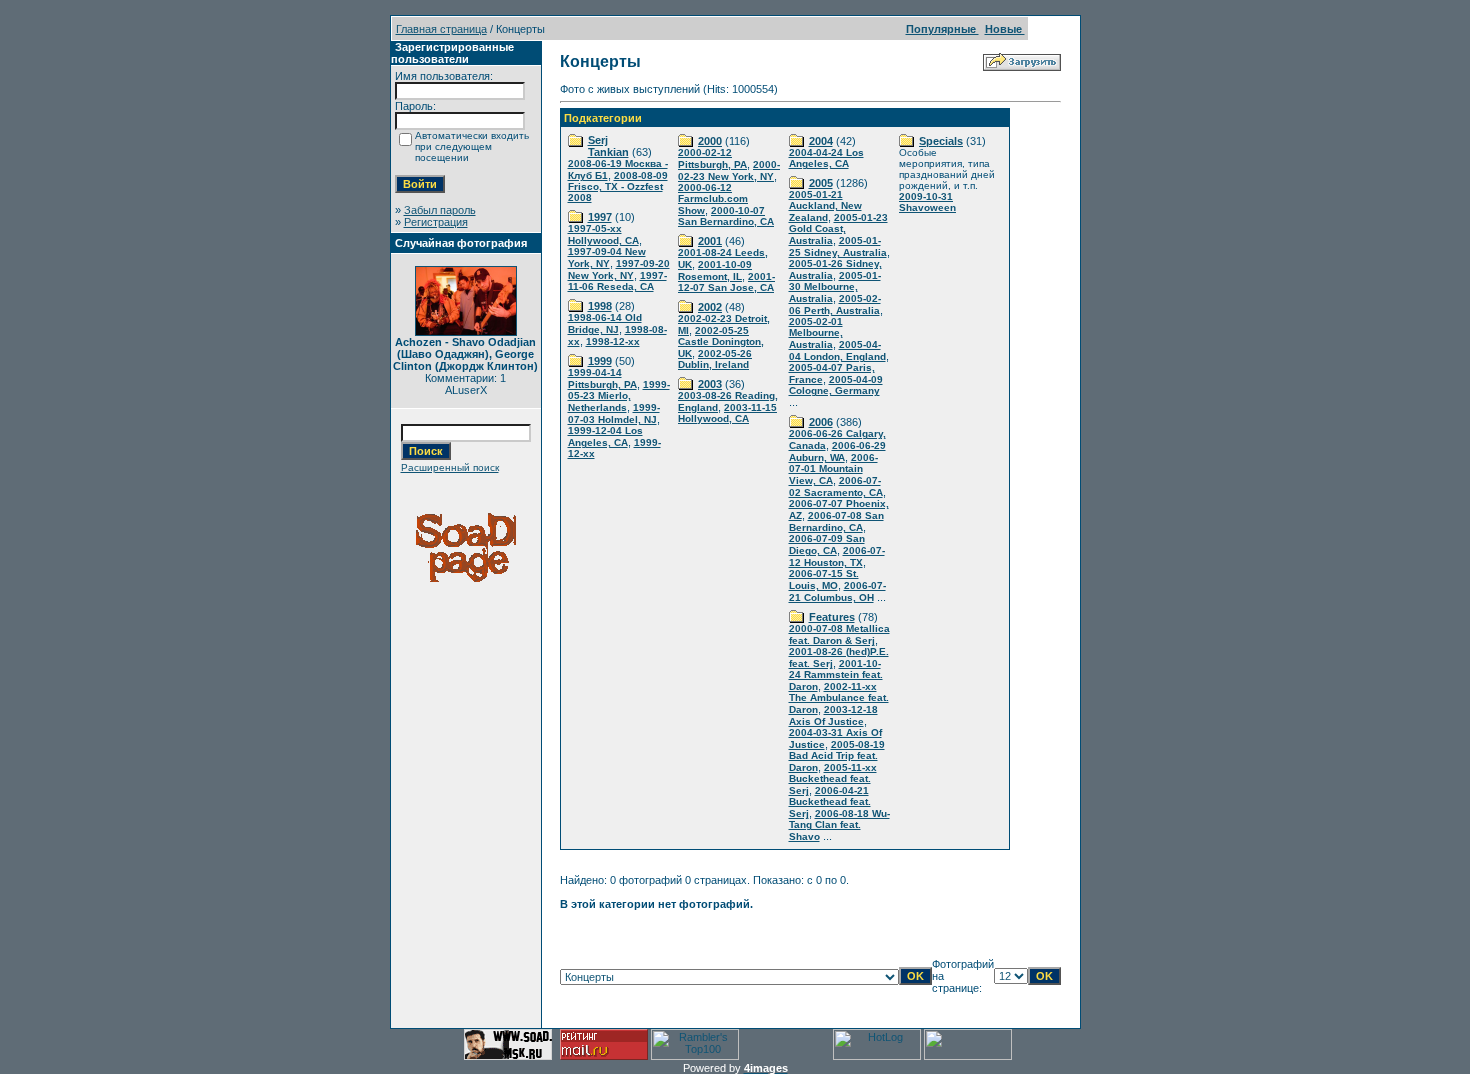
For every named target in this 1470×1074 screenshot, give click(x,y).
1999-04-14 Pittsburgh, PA (602, 378)
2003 (710, 384)
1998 (600, 306)
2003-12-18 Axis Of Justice (833, 715)
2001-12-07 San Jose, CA (726, 282)
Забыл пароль (440, 210)
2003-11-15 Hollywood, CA (727, 413)
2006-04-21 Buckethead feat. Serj (830, 802)
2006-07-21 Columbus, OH (837, 591)
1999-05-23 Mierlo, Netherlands (619, 396)
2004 (821, 141)
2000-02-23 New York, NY (729, 170)
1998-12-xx (613, 341)
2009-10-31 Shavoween (927, 202)
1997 (600, 217)
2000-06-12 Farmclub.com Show (713, 199)
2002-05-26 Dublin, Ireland (715, 359)
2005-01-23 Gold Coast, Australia (838, 229)
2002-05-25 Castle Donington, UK (721, 342)
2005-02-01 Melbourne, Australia (816, 333)
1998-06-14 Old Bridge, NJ (605, 323)
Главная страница (441, 29)
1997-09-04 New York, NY (607, 257)
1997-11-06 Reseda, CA (617, 281)
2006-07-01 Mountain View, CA (833, 469)
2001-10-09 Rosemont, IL (715, 270)
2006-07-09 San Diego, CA (827, 544)
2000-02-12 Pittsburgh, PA (712, 158)
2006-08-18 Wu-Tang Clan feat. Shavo (839, 825)
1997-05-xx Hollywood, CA (603, 234)
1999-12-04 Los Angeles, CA (605, 436)
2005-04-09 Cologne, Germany (836, 385)
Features (832, 617)
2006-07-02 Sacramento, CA (836, 486)
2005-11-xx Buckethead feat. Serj (833, 779)
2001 (710, 241)
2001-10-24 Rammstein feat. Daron (836, 675)
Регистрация (436, 222)
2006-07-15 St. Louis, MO (824, 579)
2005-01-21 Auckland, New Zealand (825, 206)
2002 (710, 307)
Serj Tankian (608, 146)
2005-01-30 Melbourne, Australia (835, 287)
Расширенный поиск (450, 467)
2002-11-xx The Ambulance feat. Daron (839, 698)
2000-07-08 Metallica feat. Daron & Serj (839, 634)
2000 (710, 141)
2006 (821, 422)
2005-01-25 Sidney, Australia (838, 246)
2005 (821, 183)
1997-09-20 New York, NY (619, 269)
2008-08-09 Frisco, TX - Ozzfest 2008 (618, 186)
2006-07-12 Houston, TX (837, 556)
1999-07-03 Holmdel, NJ (614, 413)
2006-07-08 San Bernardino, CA (836, 521)
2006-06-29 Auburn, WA (837, 451)
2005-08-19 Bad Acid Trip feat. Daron (837, 756)
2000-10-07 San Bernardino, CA (726, 216)
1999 (600, 361)
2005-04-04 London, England (837, 350)
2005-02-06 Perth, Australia (835, 304)
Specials (941, 141)
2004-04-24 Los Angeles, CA (826, 158)
